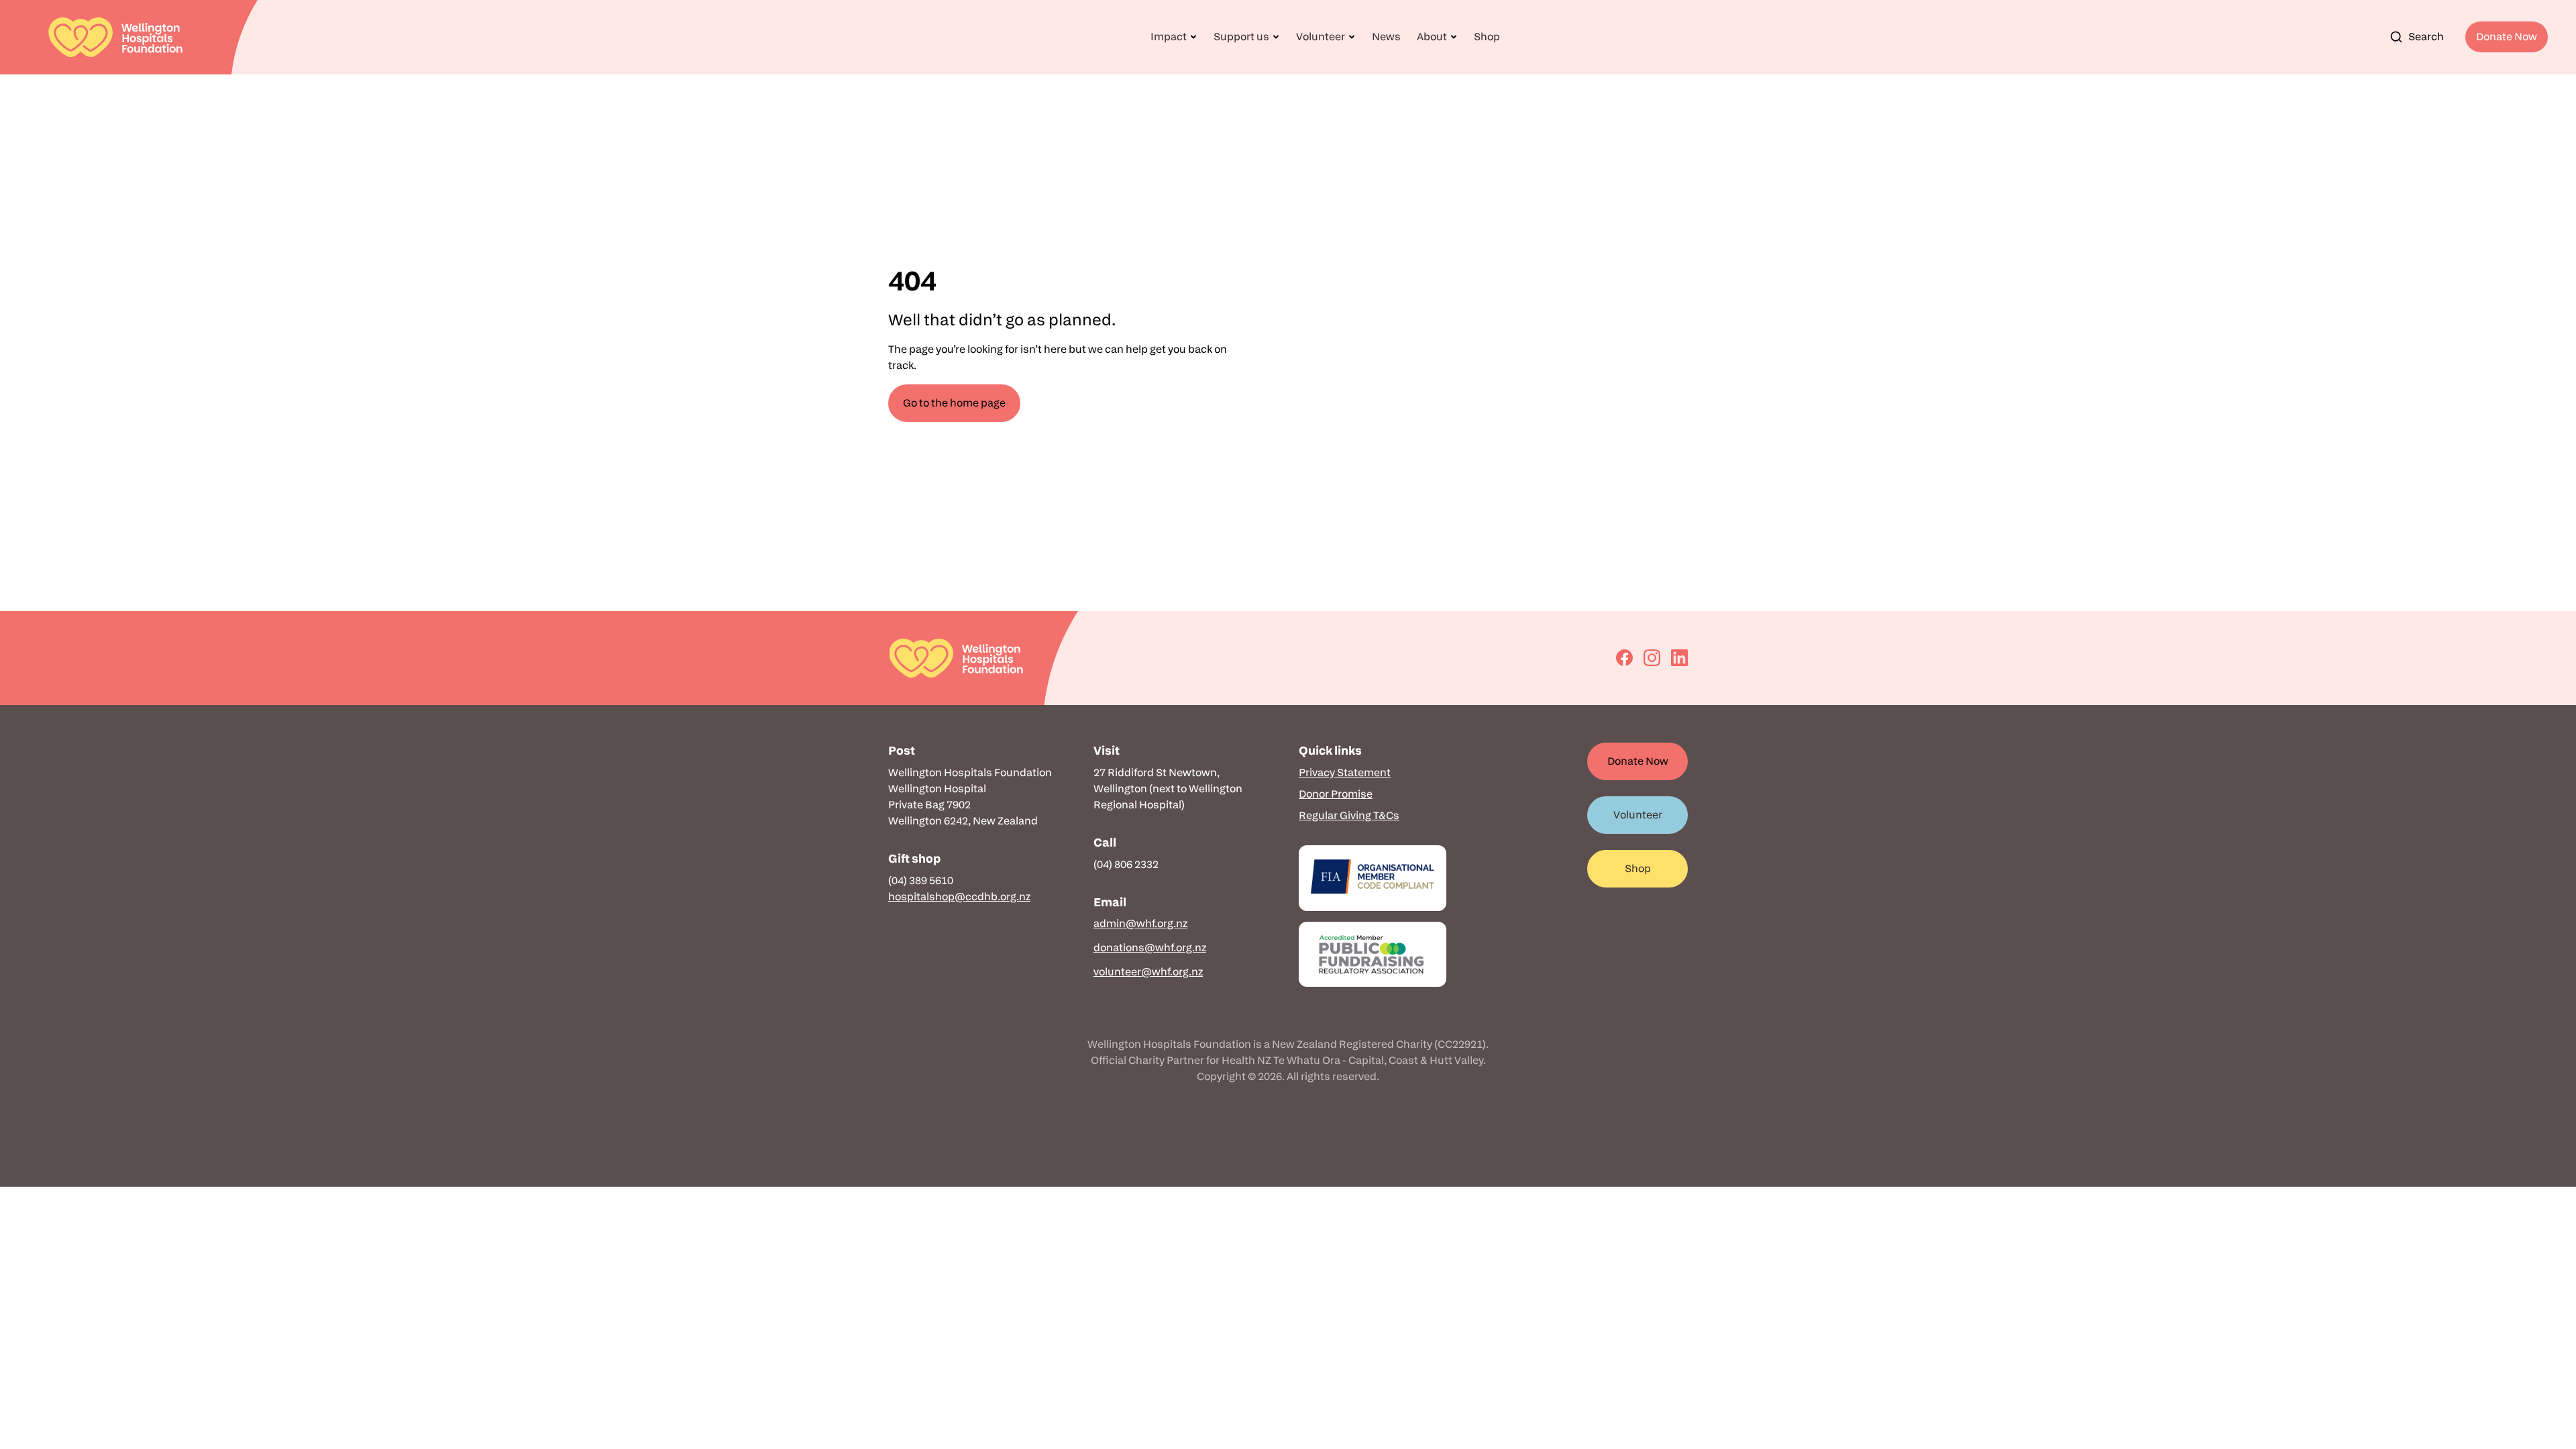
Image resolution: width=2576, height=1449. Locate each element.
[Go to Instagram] (1652, 658)
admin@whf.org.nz (1140, 923)
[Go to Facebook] (1624, 658)
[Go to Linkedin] (1679, 658)
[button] (1174, 37)
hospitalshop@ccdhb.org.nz (959, 897)
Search (2426, 37)
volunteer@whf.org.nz (1148, 972)
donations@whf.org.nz (1150, 948)
